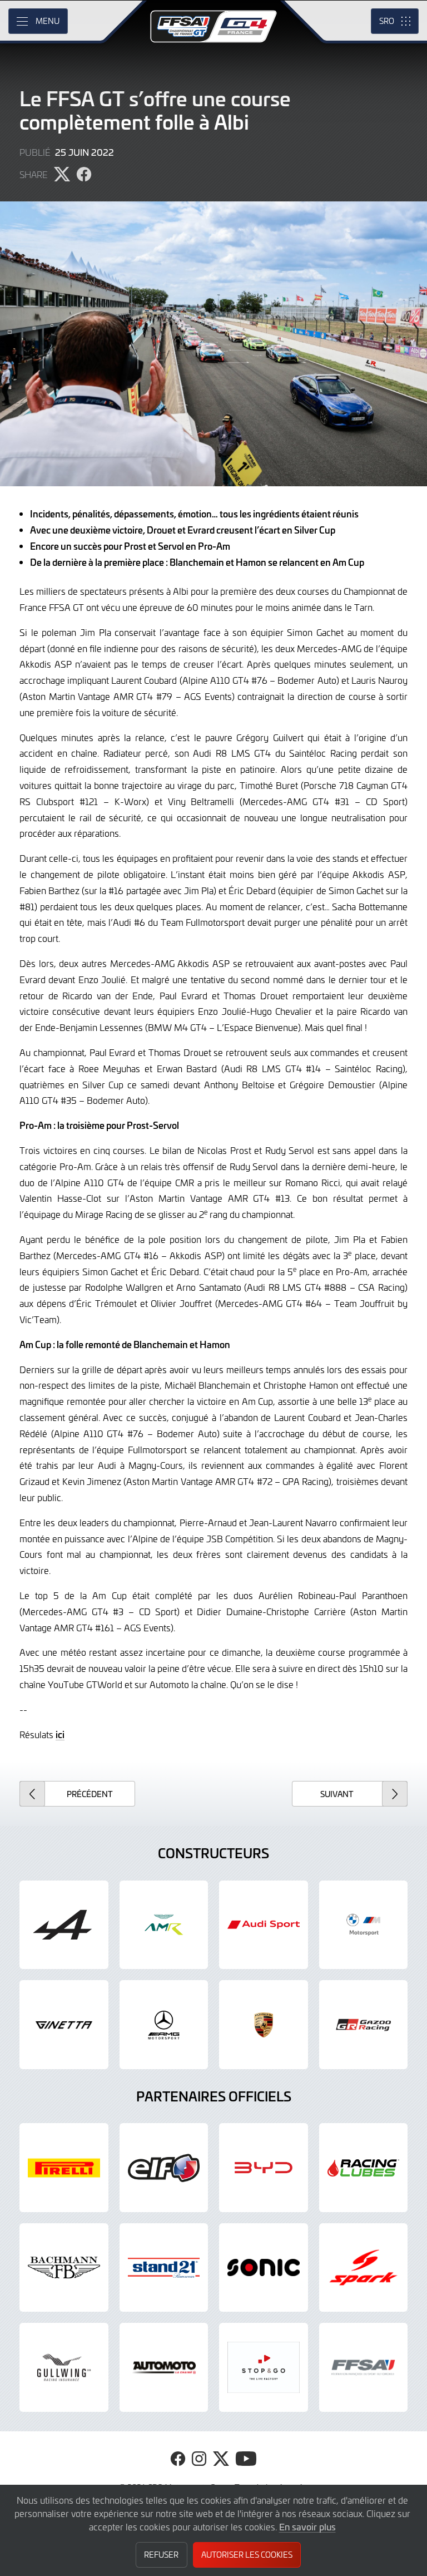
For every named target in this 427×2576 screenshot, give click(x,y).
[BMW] (364, 1925)
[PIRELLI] (64, 2168)
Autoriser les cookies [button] (247, 2555)
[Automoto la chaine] (164, 2367)
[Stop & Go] (264, 2367)
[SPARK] (364, 2268)
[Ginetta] (64, 2025)
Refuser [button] (161, 2555)
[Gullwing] (64, 2367)
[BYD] (264, 2168)
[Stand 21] (164, 2268)
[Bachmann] (64, 2268)
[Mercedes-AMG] (164, 2025)
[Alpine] (64, 1925)
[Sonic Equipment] (264, 2268)
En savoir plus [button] (307, 2526)
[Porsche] (264, 2025)
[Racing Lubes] (364, 2168)
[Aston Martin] (164, 1925)
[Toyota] (364, 2025)
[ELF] (164, 2168)
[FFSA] (364, 2367)
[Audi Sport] (264, 1925)
